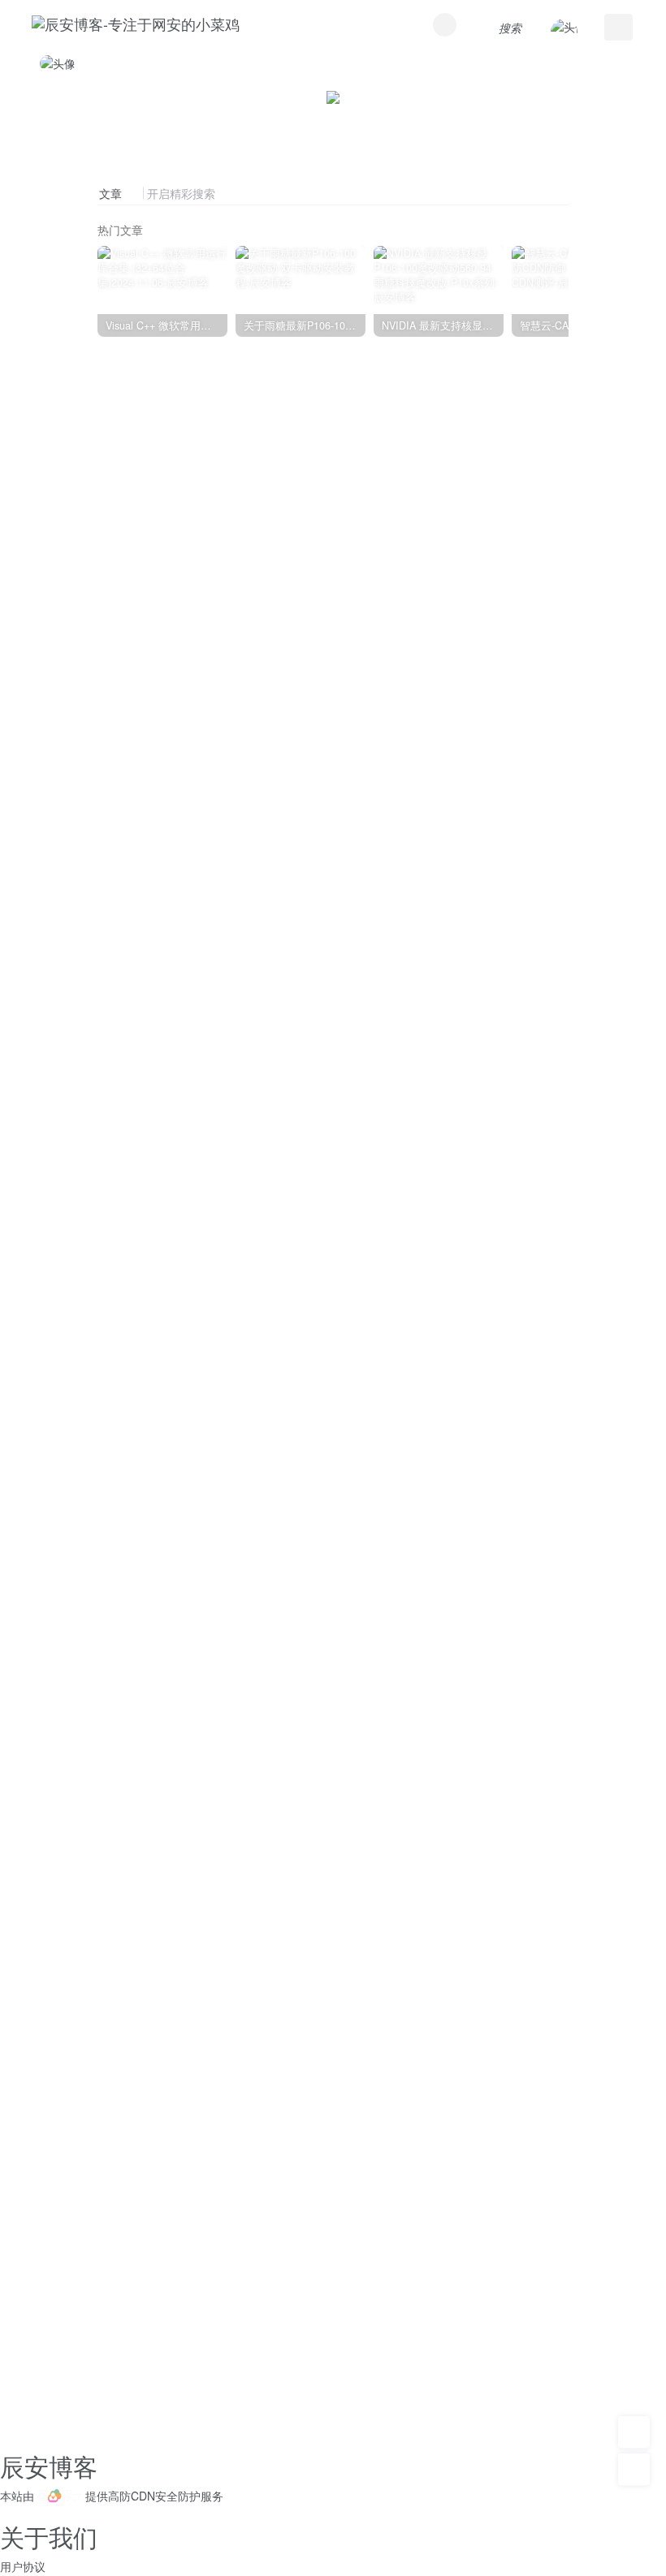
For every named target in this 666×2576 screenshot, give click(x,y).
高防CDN (132, 2496)
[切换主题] (634, 2470)
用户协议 (23, 2566)
